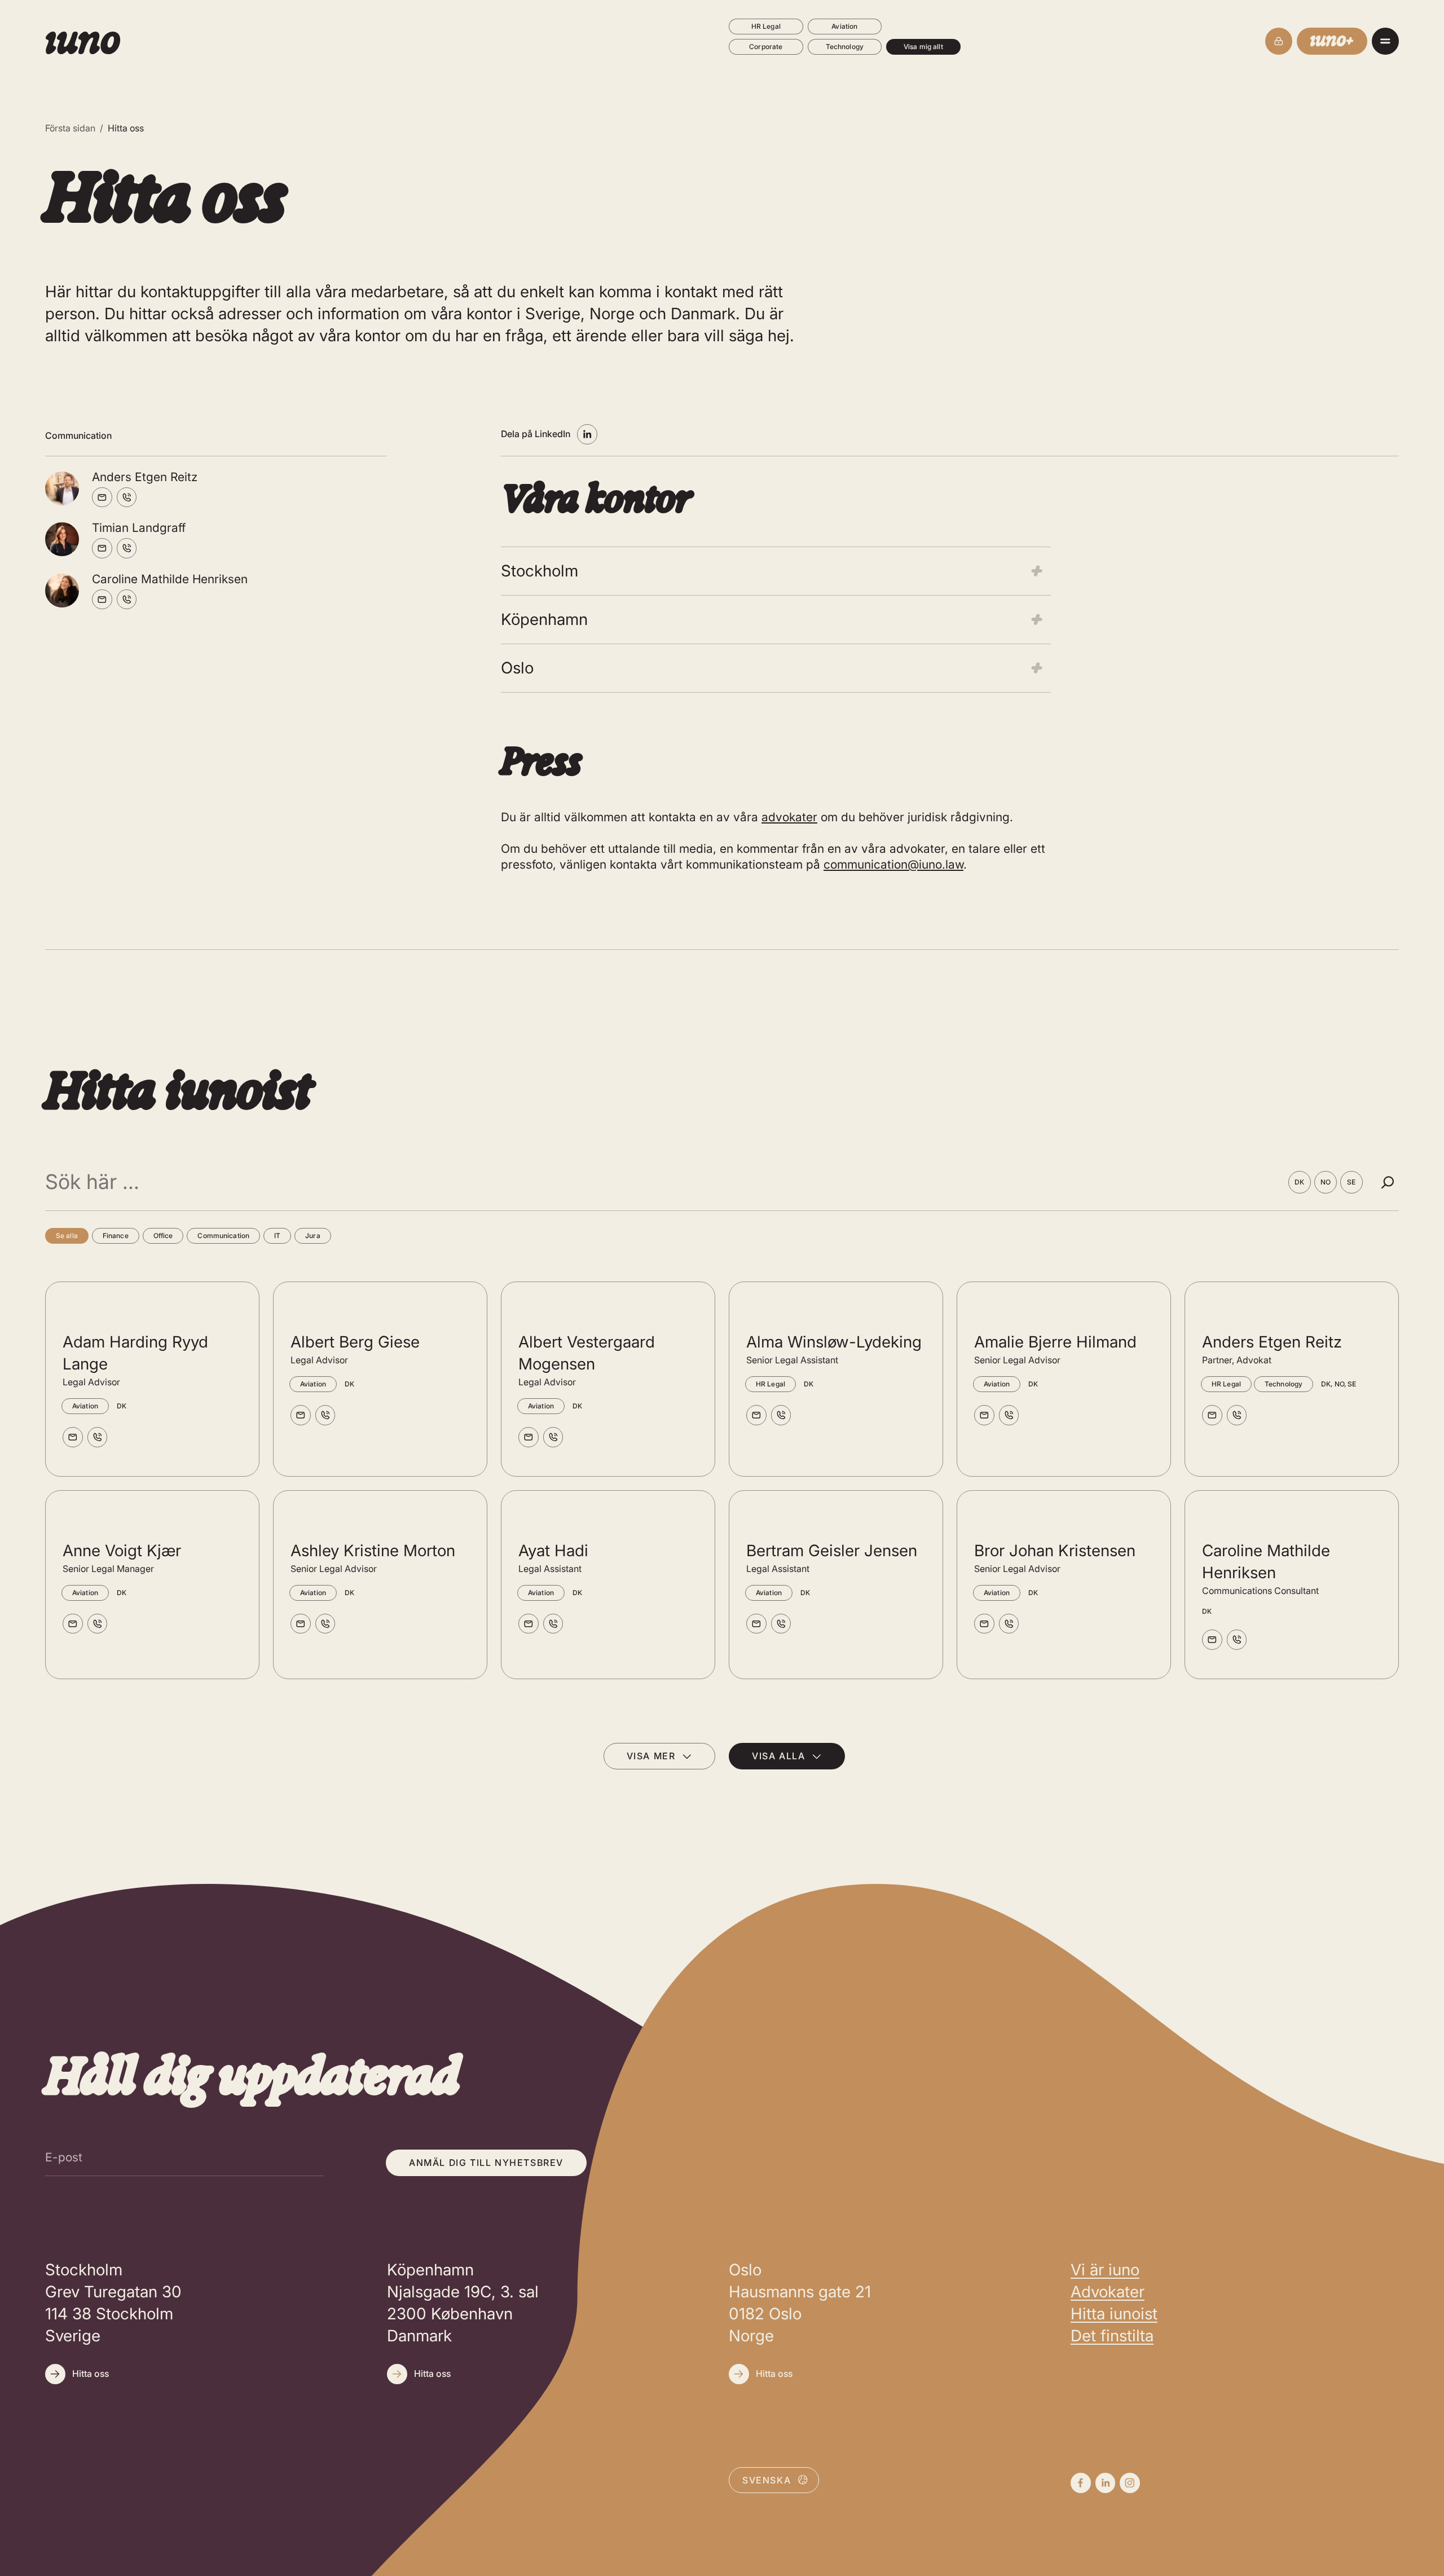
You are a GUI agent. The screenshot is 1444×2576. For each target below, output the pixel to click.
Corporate (766, 47)
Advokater (1108, 2292)
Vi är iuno (1105, 2270)
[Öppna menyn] (1385, 41)
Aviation (844, 26)
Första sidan (70, 128)
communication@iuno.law (893, 864)
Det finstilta (1112, 2336)
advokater (789, 817)
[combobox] (774, 2480)
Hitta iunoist (1114, 2314)
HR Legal (766, 26)
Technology (845, 47)
